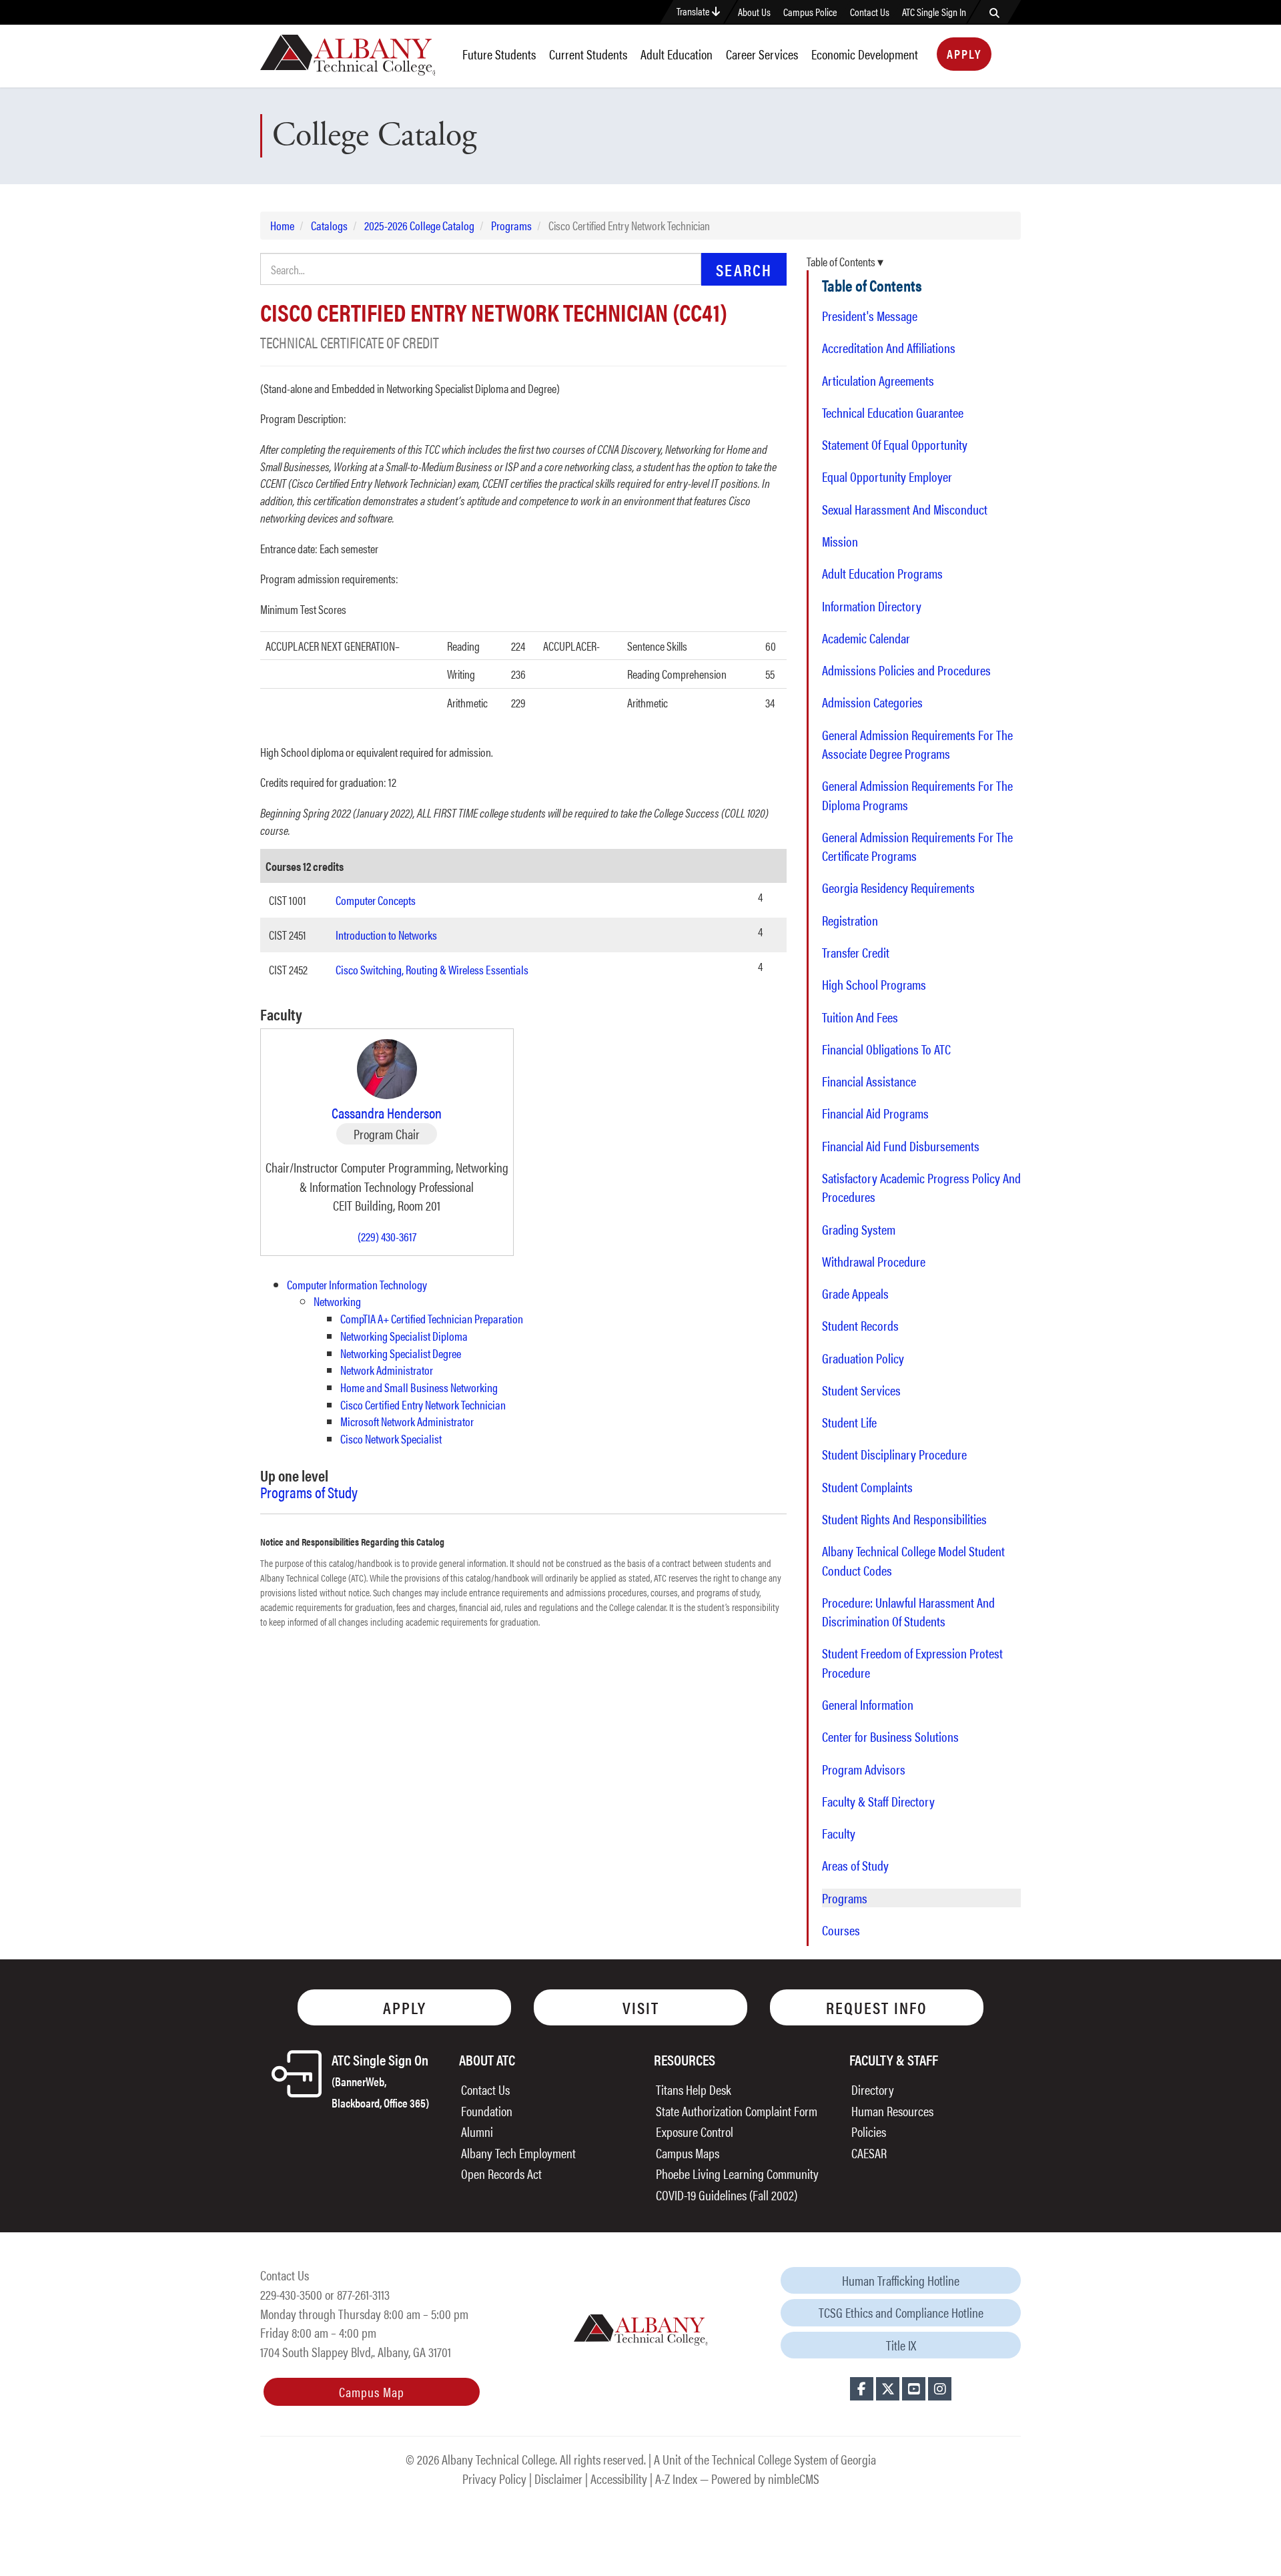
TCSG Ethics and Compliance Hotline (901, 2312)
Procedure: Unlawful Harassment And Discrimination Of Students (908, 1612)
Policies (869, 2131)
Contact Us (870, 12)
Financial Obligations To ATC (886, 1049)
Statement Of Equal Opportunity (895, 444)
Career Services (762, 54)
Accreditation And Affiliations (889, 348)
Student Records (860, 1325)
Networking (337, 1301)
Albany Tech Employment (518, 2153)
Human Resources (892, 2111)
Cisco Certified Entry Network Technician (423, 1404)
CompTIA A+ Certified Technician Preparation (432, 1318)
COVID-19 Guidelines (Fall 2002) (727, 2195)
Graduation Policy (863, 1358)
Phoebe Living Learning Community (737, 2173)
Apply (964, 54)
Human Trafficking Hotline (901, 2280)
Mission (840, 541)
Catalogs (329, 225)
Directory (873, 2089)
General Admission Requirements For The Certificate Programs (917, 846)
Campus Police (810, 12)
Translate (694, 11)
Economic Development (865, 54)
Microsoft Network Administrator (407, 1421)
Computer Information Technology (357, 1284)
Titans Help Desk (694, 2089)
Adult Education (677, 54)
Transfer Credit (856, 952)
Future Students (499, 54)
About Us (754, 12)
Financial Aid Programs (875, 1113)
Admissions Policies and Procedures (906, 670)
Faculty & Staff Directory (878, 1801)
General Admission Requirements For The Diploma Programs (917, 795)
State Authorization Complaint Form (737, 2111)
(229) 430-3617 (387, 1236)
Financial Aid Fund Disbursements (901, 1146)
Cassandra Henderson (387, 1112)
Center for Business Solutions (890, 1736)
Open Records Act (501, 2173)
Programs (511, 225)
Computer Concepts (376, 900)
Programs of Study (309, 1492)
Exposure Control (695, 2131)
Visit (641, 2007)
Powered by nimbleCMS (765, 2478)
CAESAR (869, 2153)
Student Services (861, 1390)
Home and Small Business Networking (419, 1387)
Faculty (839, 1833)
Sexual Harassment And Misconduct (905, 509)
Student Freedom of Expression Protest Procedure (912, 1662)
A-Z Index (676, 2478)
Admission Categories (872, 702)
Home (282, 225)
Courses (841, 1930)
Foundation (487, 2111)
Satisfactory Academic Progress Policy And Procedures (921, 1187)
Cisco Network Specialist (391, 1438)
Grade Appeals (855, 1293)
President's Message (870, 316)
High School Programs (874, 984)
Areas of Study (855, 1865)
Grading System (859, 1229)
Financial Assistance (869, 1081)
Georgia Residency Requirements (898, 888)
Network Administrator (387, 1370)
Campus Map (372, 2391)
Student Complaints (867, 1487)
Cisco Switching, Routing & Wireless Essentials (432, 969)
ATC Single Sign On (380, 2080)
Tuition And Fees (860, 1017)
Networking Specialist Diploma (404, 1336)
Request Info (877, 2007)
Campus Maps (688, 2153)
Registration (850, 920)
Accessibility (619, 2478)
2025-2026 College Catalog (419, 225)
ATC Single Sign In (934, 12)
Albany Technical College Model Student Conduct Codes (913, 1560)
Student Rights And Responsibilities (904, 1519)
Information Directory (872, 606)
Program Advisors (864, 1769)
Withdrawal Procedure (874, 1261)
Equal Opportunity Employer (887, 476)
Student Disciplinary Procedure (894, 1454)
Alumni (477, 2131)
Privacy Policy (494, 2478)
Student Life (849, 1422)
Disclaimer (558, 2478)
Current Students (588, 54)
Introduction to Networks (386, 935)
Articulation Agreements (878, 380)
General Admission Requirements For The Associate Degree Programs (917, 744)
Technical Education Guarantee (893, 412)
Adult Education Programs (882, 573)
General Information (868, 1704)
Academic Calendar (866, 638)
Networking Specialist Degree (401, 1353)
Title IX (901, 2345)
